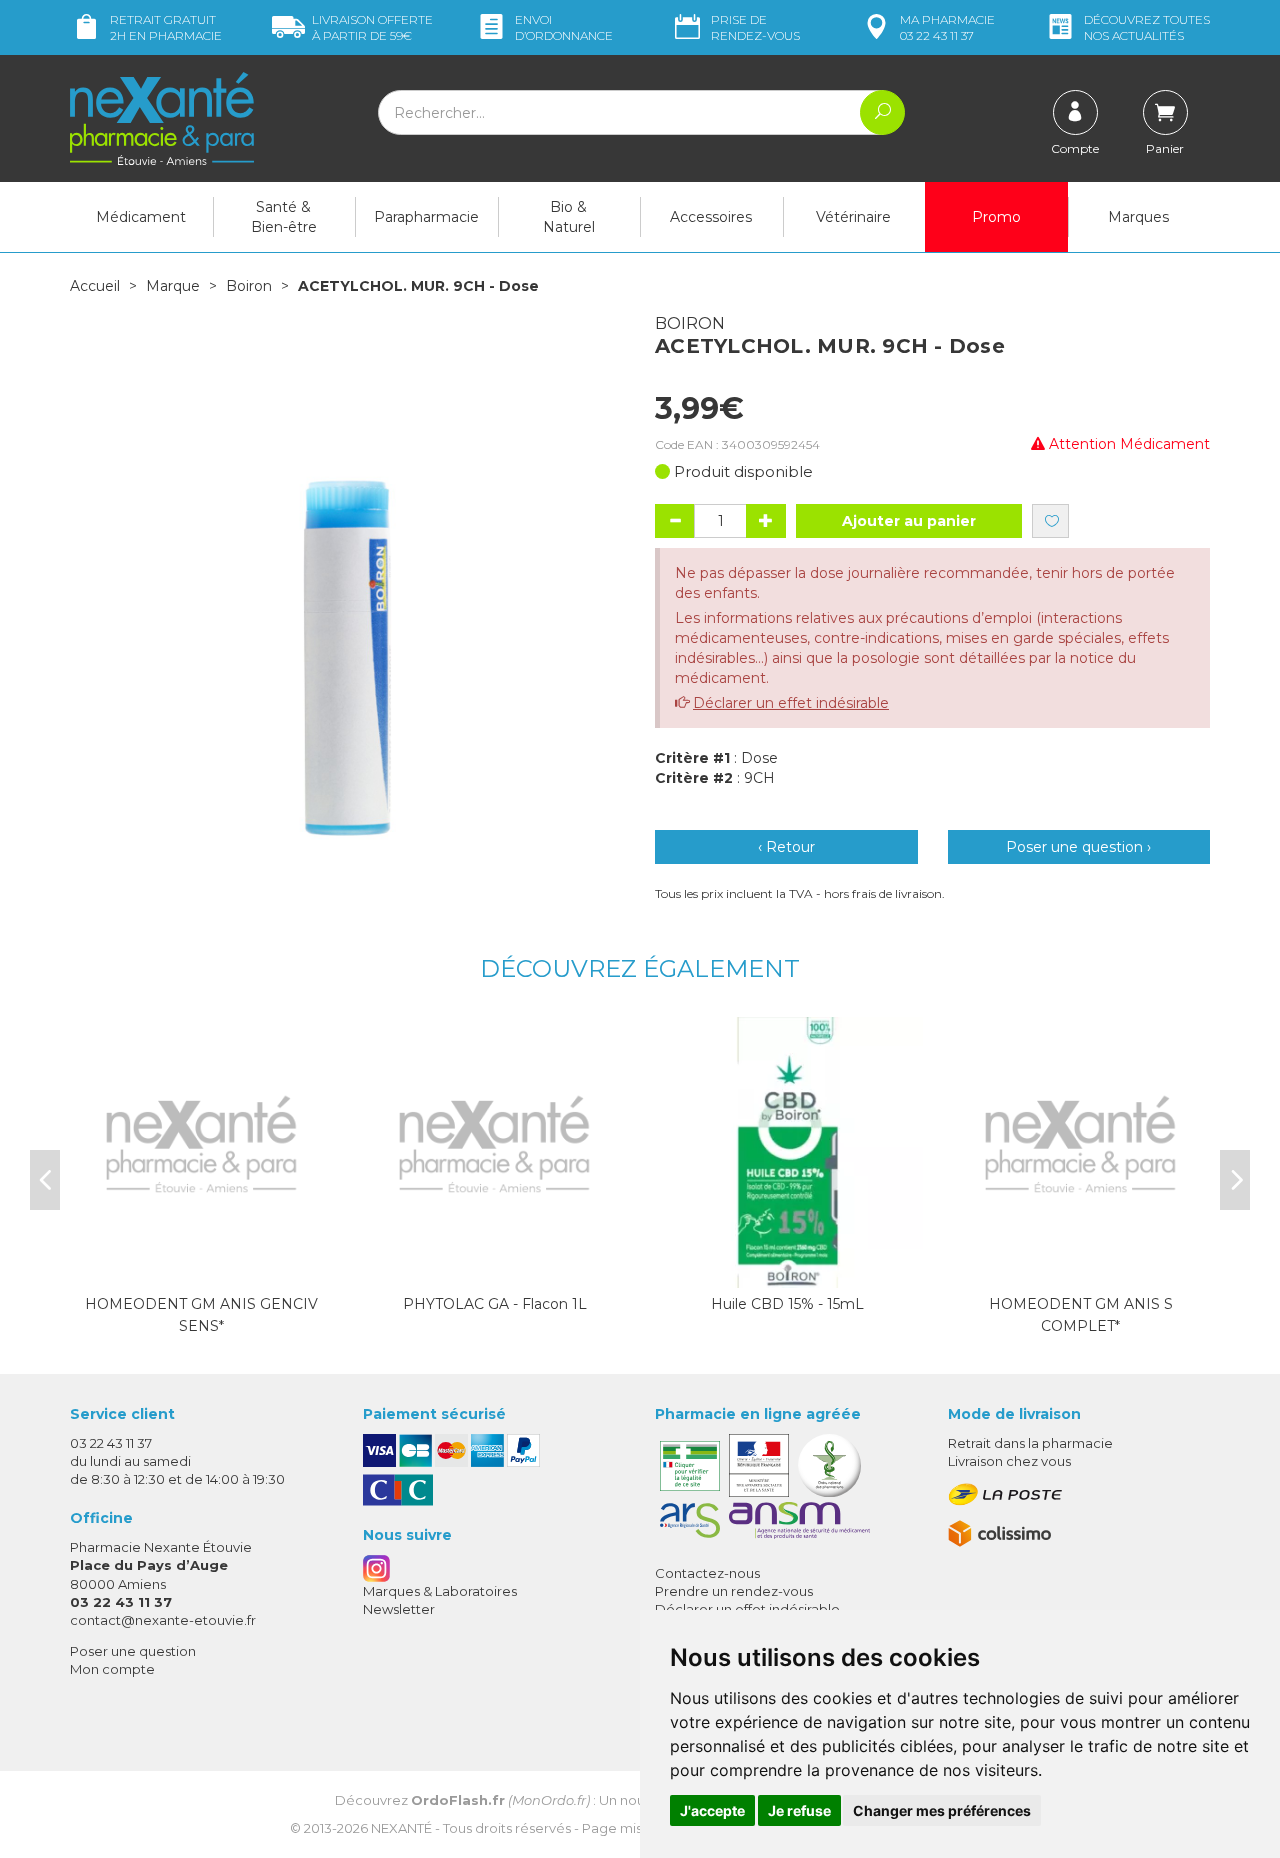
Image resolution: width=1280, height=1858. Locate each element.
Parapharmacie (426, 217)
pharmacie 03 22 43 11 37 (947, 27)
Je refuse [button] (799, 1810)
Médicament (141, 217)
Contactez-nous (707, 1573)
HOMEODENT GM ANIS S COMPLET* (1081, 1315)
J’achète (495, 1268)
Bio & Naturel (569, 217)
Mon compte (112, 1669)
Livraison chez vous (1009, 1461)
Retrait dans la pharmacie (1030, 1443)
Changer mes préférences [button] (942, 1810)
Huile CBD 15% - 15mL (787, 1304)
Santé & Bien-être (284, 217)
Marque (173, 286)
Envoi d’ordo (564, 27)
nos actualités (1147, 27)
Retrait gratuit (166, 27)
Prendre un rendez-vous (734, 1591)
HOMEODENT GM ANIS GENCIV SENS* (201, 1315)
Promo (996, 217)
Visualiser (202, 1268)
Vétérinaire (853, 217)
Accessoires (711, 217)
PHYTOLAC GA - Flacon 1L (495, 1304)
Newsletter (399, 1609)
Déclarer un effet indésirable (791, 703)
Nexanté (401, 1828)
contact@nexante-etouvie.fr (163, 1620)
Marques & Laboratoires (440, 1591)
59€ (372, 27)
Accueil (95, 286)
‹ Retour (786, 847)
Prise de (755, 27)
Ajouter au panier (909, 521)
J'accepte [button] (712, 1810)
